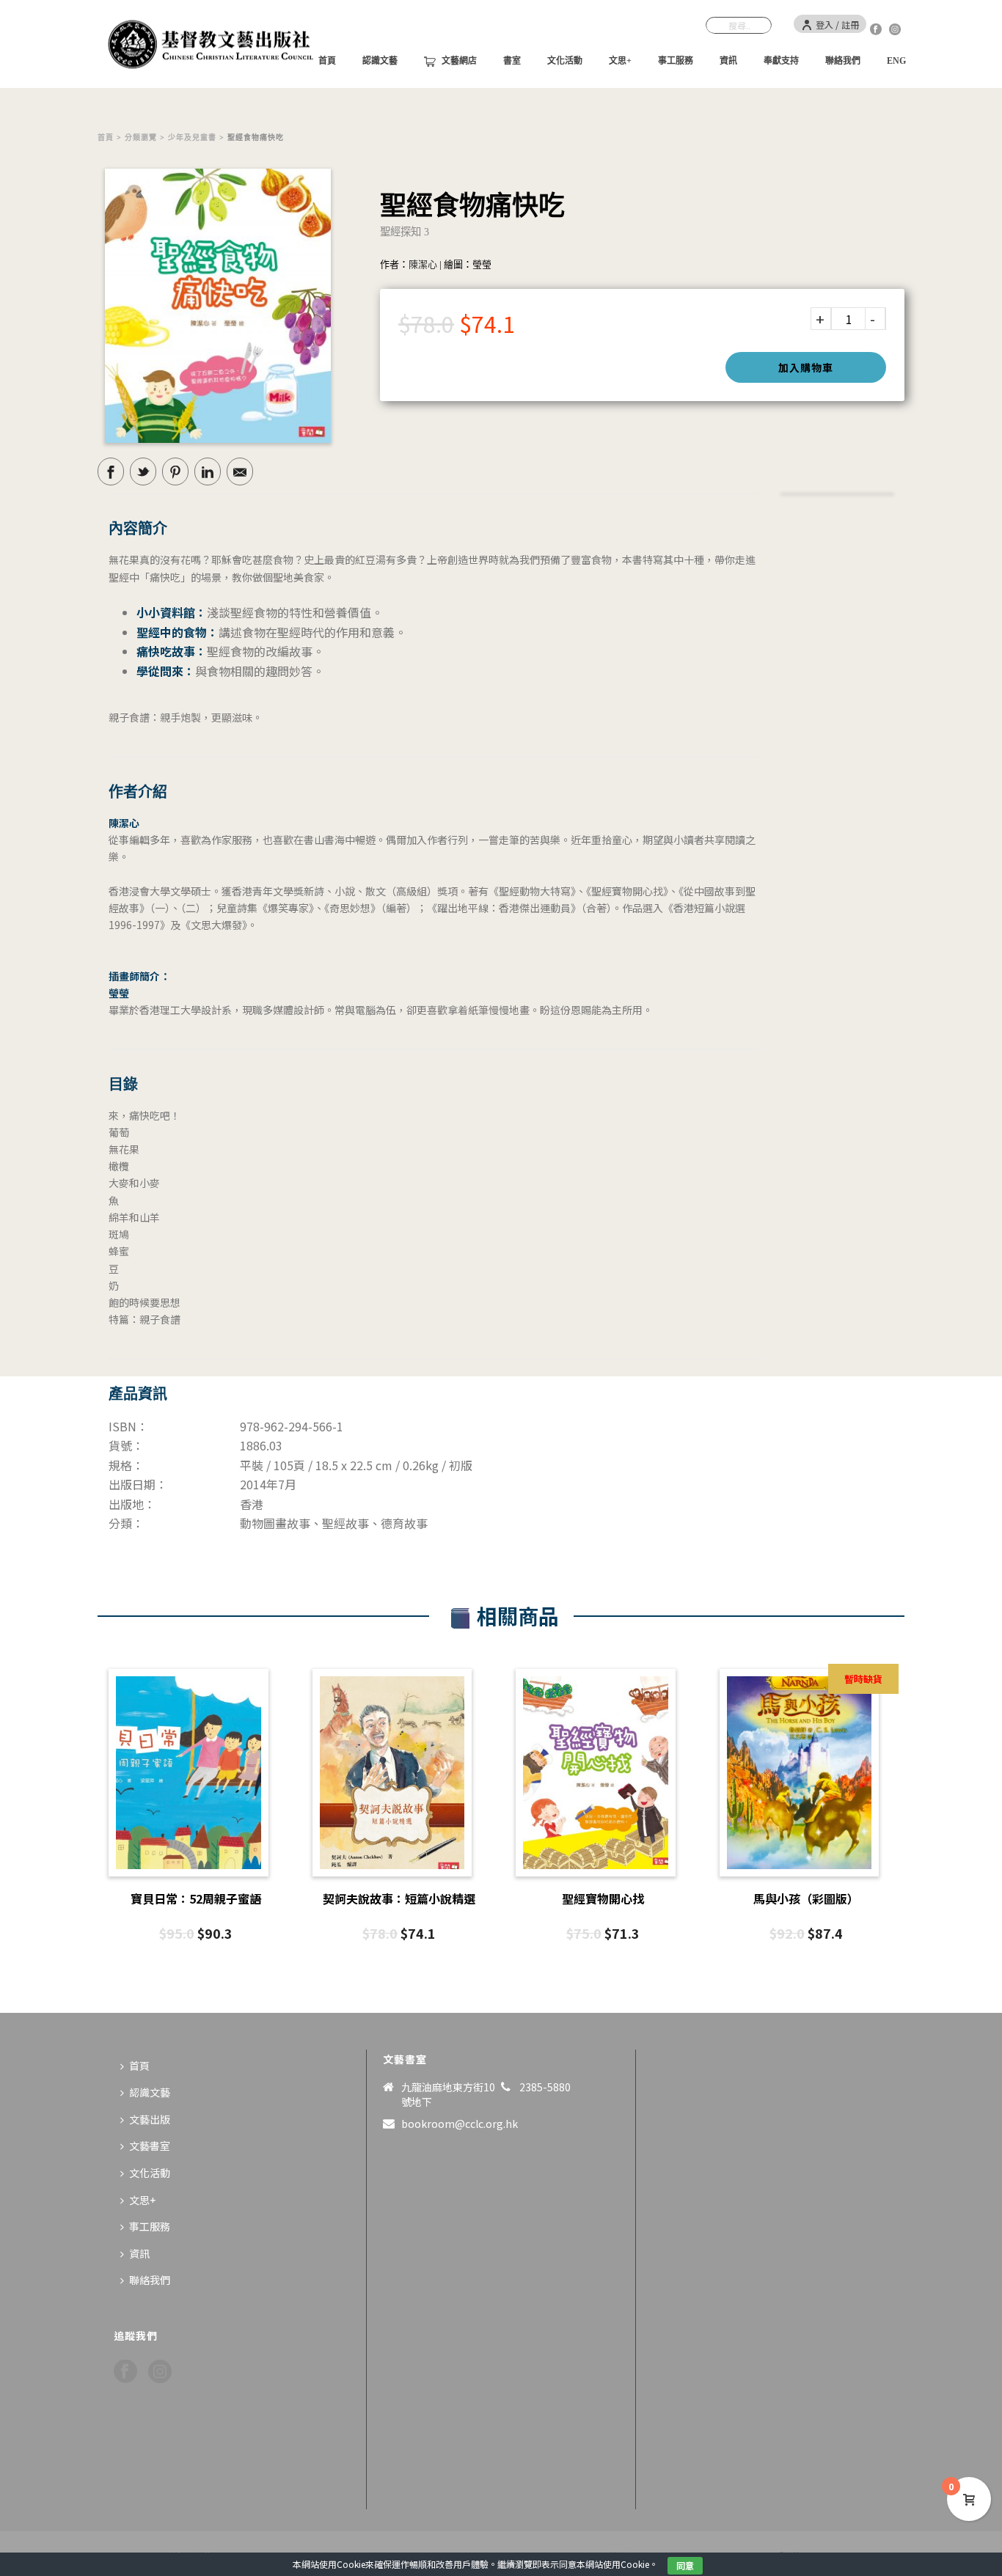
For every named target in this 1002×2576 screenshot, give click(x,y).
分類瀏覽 (141, 137)
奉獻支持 (781, 61)
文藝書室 (150, 2146)
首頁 (106, 137)
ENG (896, 61)
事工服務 (676, 61)
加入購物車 (806, 367)
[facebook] (125, 2372)
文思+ (620, 61)
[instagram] (160, 2372)
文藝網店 (459, 61)
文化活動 (565, 61)
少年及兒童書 (192, 137)
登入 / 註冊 (837, 25)
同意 (685, 2565)
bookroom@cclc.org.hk (460, 2124)
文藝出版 (150, 2119)
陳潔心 (423, 264)
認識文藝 (380, 61)
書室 (512, 61)
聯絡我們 (843, 61)
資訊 (728, 61)
